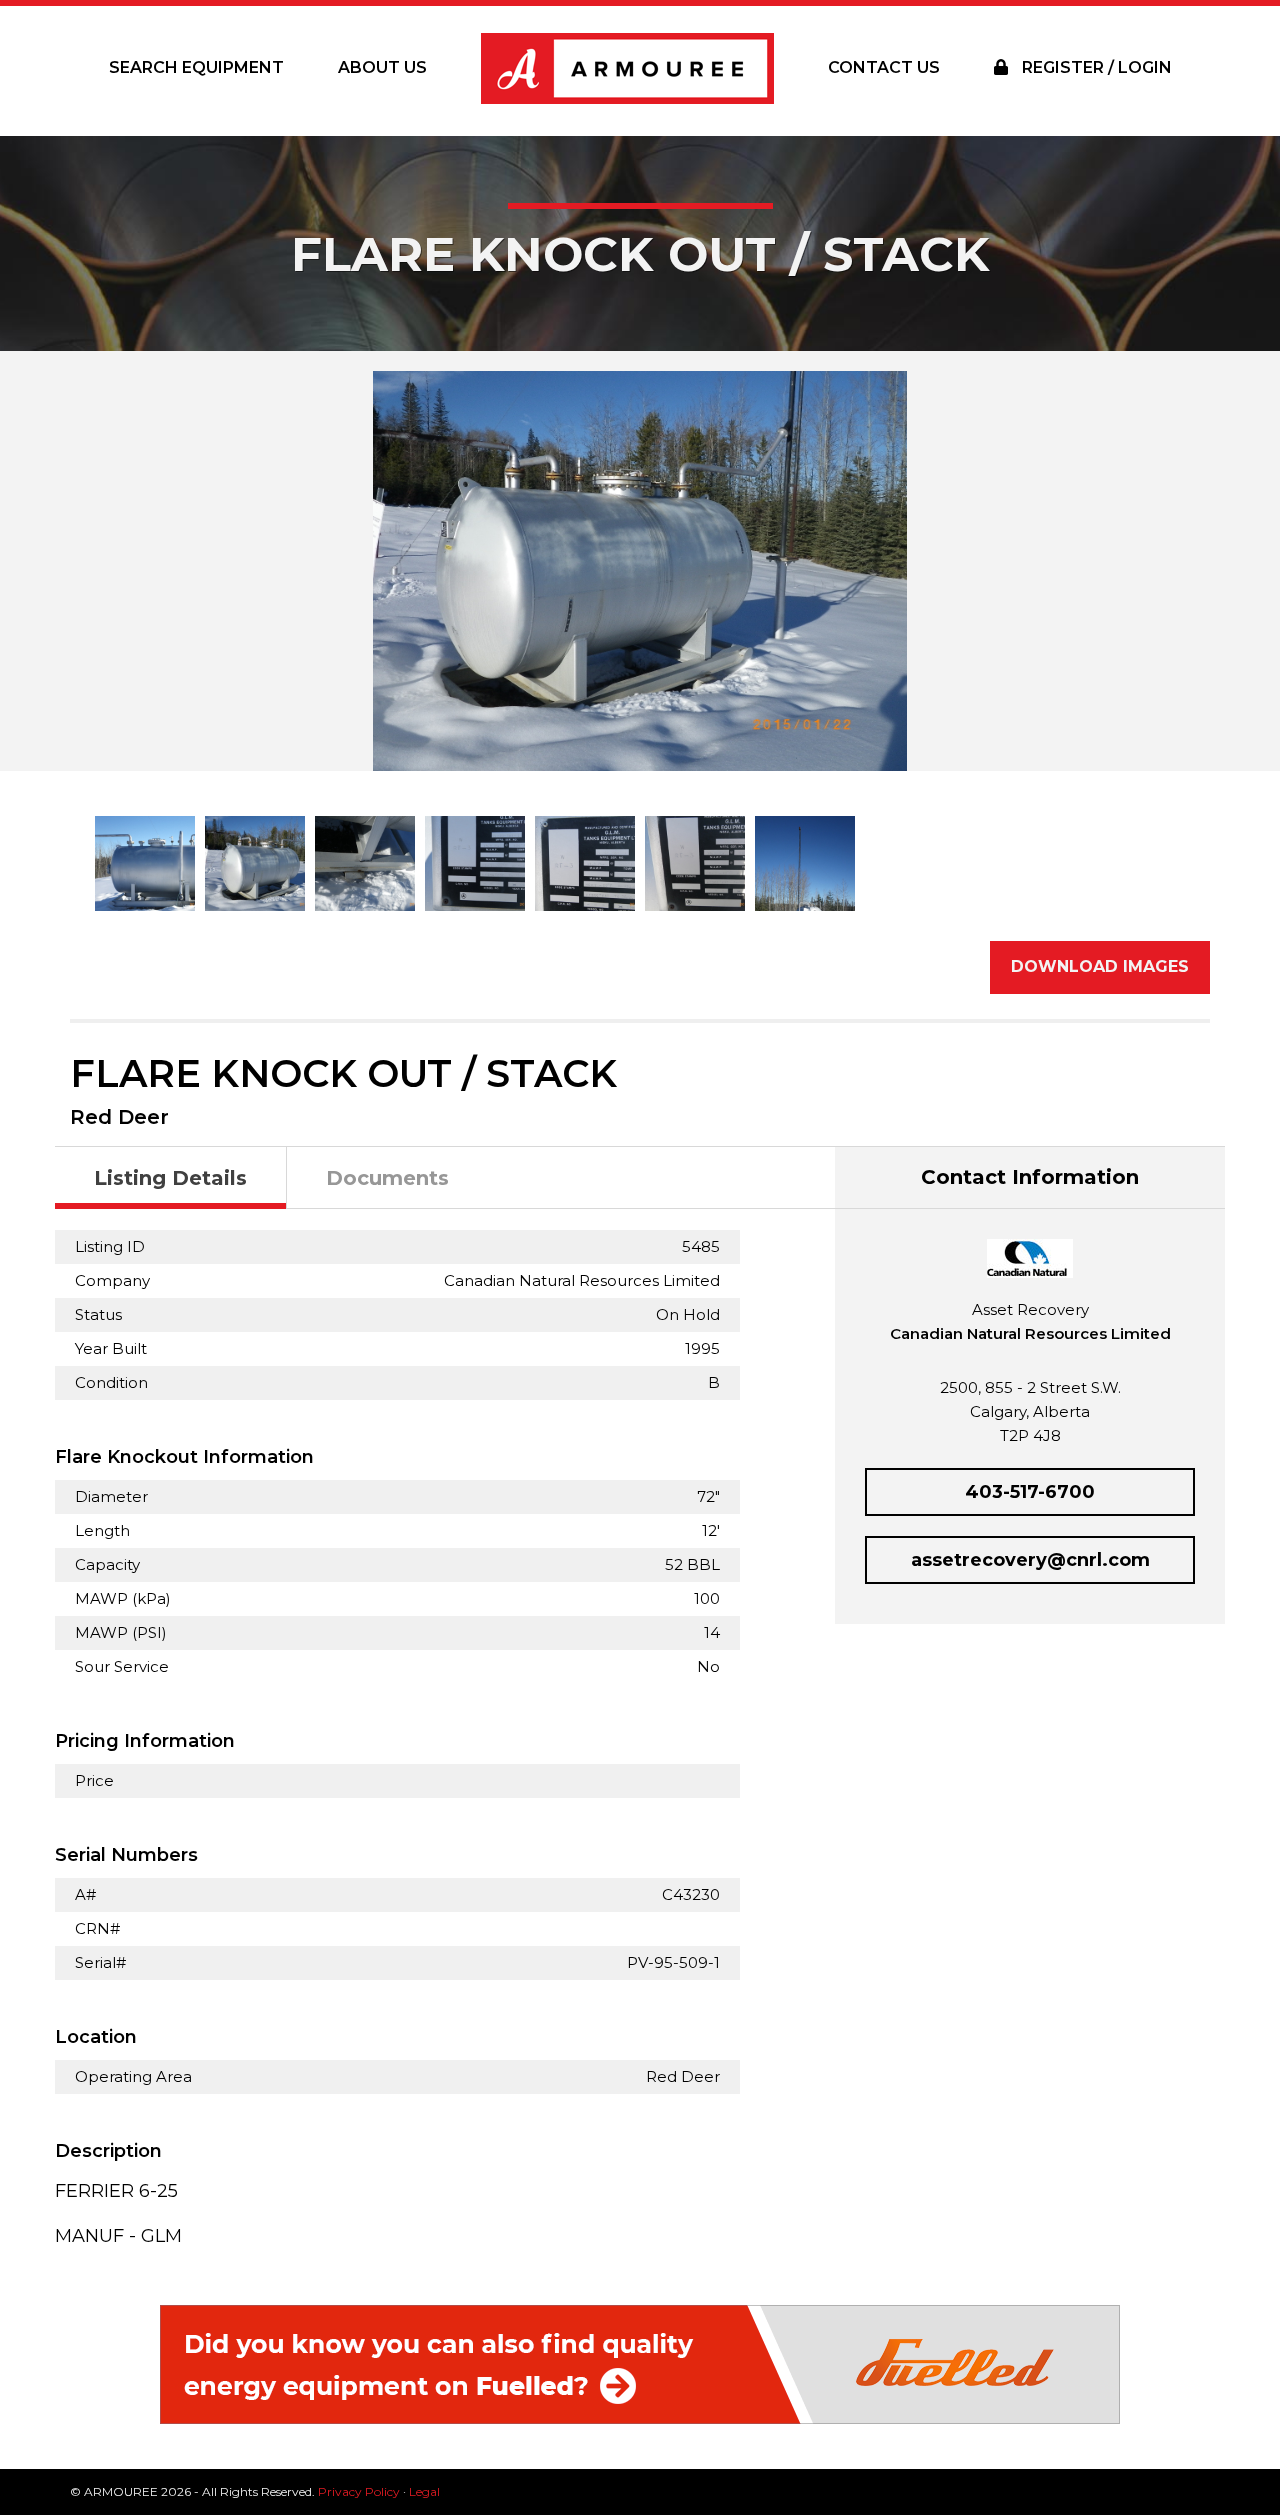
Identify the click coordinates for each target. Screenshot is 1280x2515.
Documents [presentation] (387, 1178)
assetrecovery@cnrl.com (1030, 1560)
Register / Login (1095, 67)
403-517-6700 (1030, 1492)
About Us (382, 67)
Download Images (1100, 966)
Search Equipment (196, 67)
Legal (424, 2491)
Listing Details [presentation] (170, 1178)
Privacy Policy (359, 2491)
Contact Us (884, 67)
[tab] (171, 1178)
